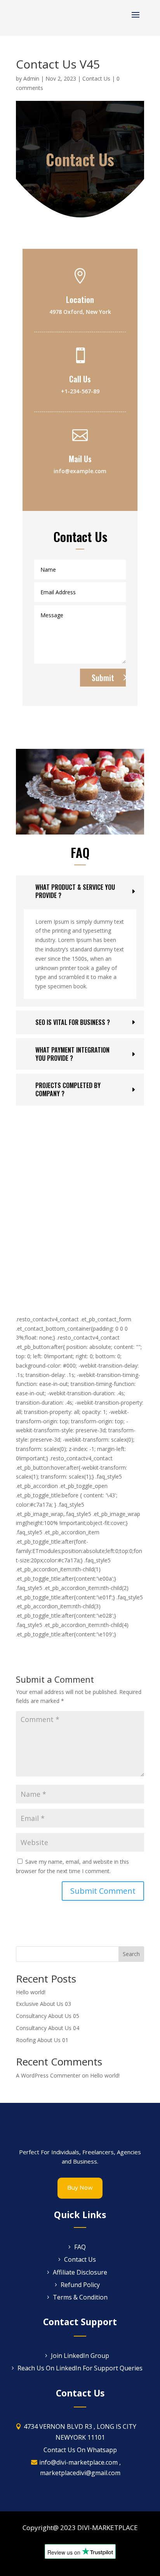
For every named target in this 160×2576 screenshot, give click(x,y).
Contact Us (96, 78)
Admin (31, 78)
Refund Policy (80, 2285)
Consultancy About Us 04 (48, 2028)
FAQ (80, 2247)
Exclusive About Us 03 (43, 2004)
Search (131, 1954)
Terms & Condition (80, 2297)
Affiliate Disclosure (80, 2272)
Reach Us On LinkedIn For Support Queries (80, 2368)
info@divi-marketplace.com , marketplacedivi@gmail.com (80, 2468)
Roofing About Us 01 (42, 2040)
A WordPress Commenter (48, 2075)
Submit (103, 678)
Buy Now (80, 2188)
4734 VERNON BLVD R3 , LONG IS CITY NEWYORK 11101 (80, 2432)
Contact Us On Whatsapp (80, 2450)
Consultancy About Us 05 (48, 2016)
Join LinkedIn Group (80, 2356)
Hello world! (31, 1992)
